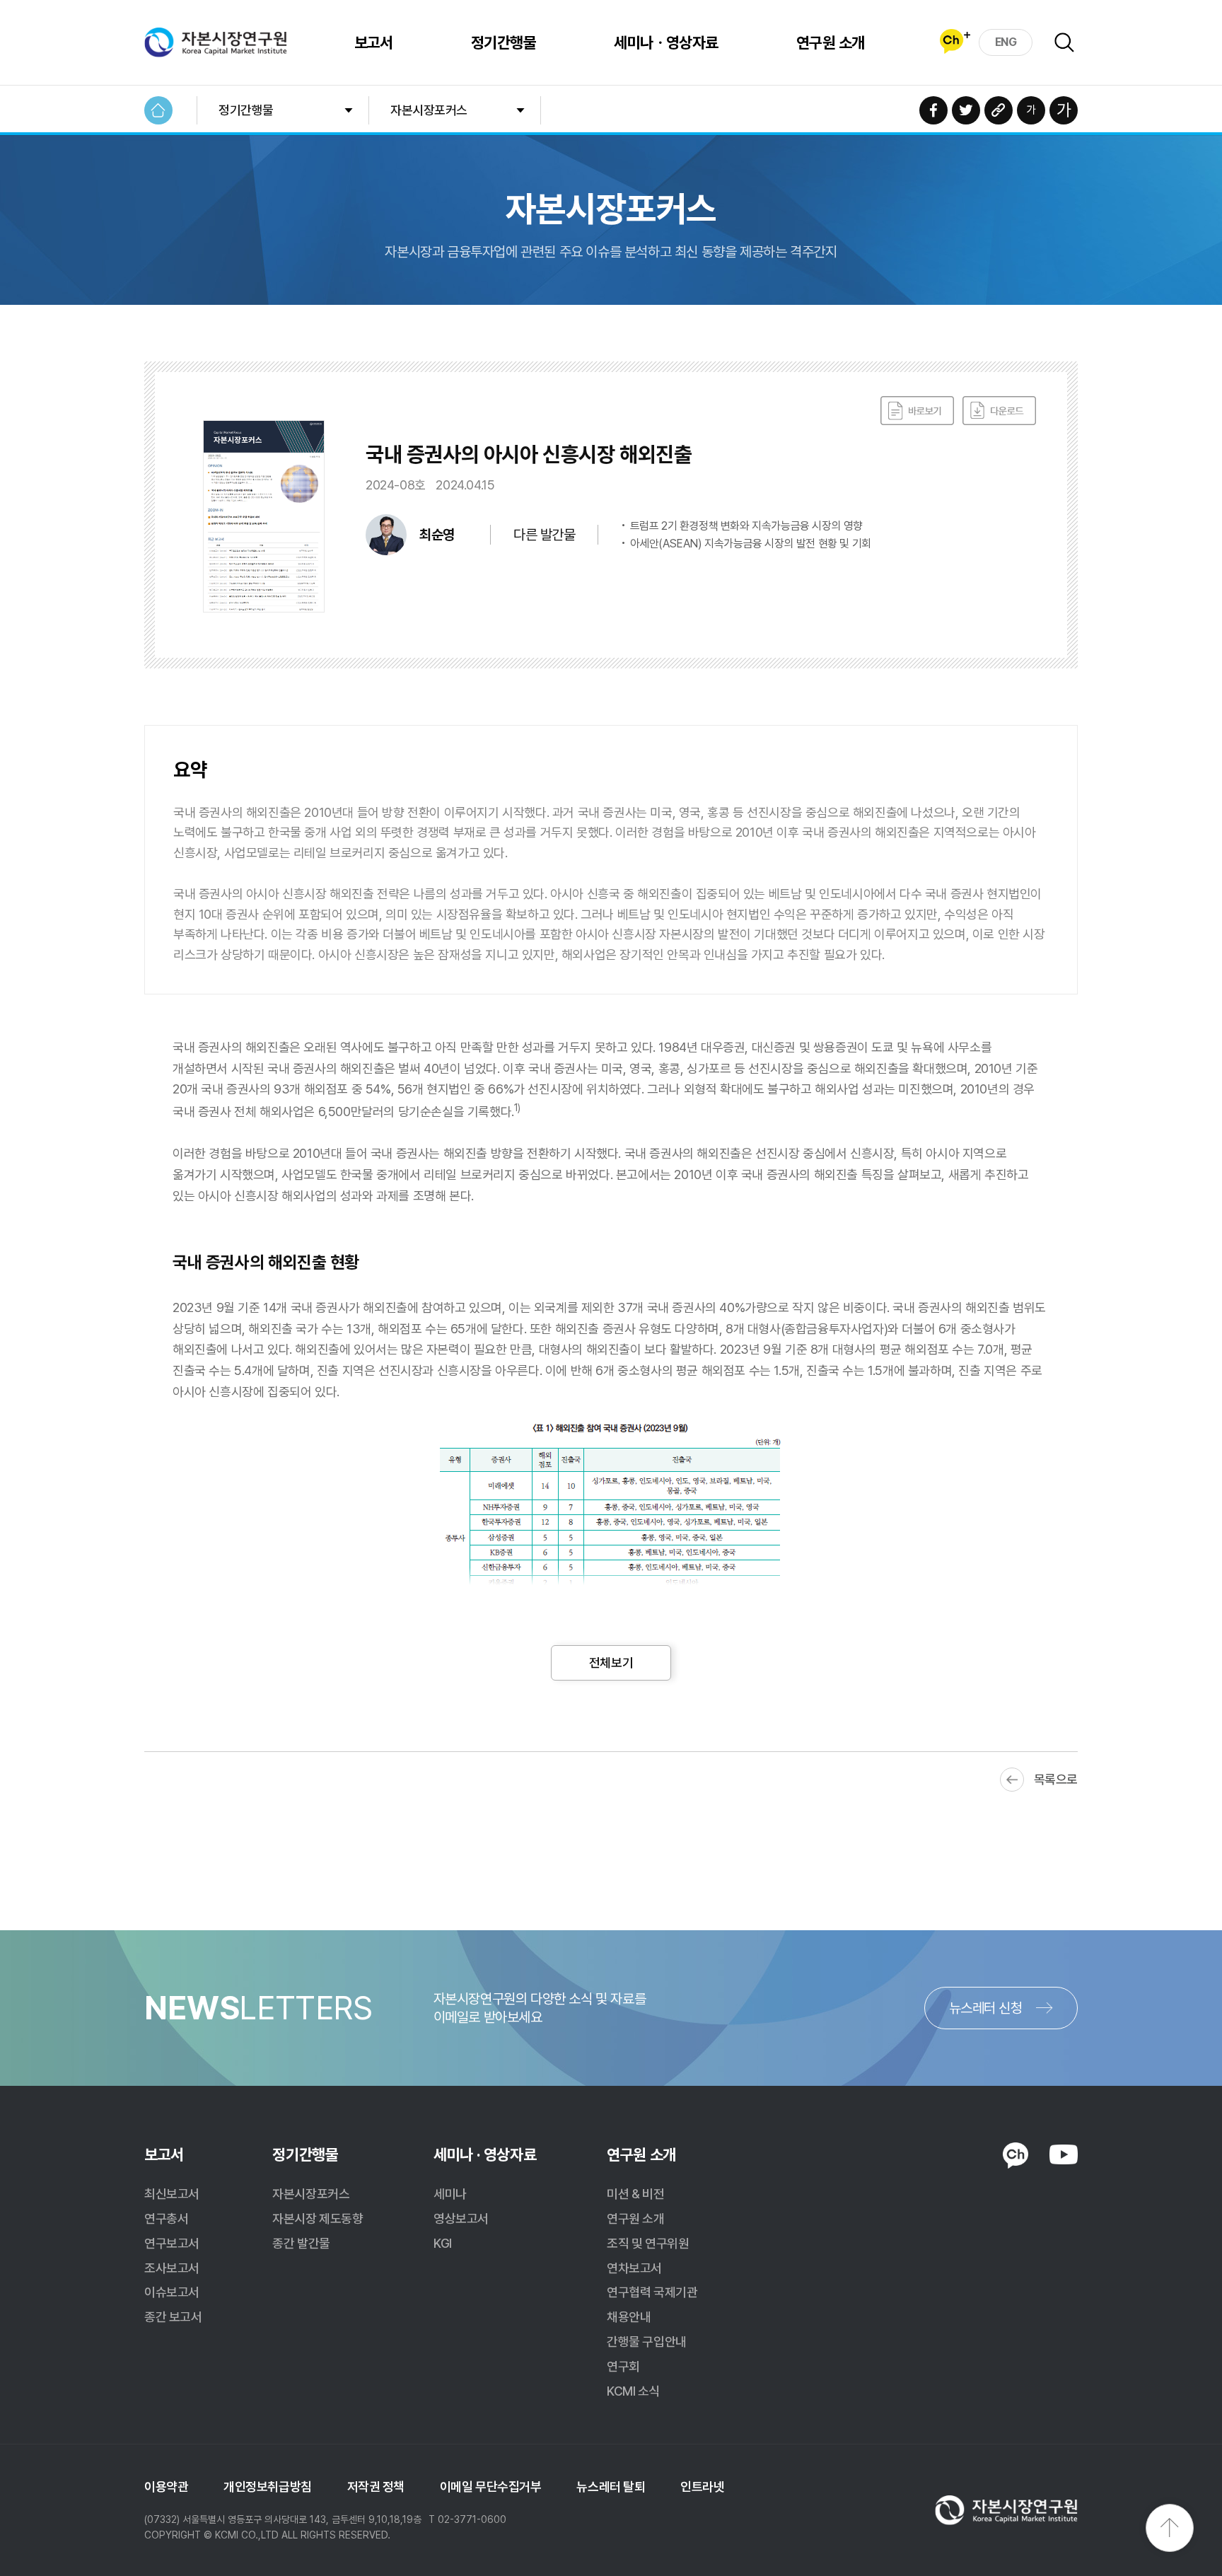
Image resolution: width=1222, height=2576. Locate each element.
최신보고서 (172, 2194)
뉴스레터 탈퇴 (611, 2487)
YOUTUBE (1064, 2154)
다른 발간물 (544, 535)
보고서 (374, 42)
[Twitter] (966, 110)
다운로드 (999, 411)
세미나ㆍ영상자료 (666, 42)
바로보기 (917, 411)
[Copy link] (999, 110)
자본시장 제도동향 (318, 2218)
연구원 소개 (831, 42)
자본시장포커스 (429, 110)
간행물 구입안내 (646, 2342)
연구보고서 (172, 2243)
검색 (1064, 42)
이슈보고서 (172, 2292)
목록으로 (1056, 1779)
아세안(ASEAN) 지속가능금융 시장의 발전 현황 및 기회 (751, 544)
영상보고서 (461, 2218)
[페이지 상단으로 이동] (1170, 2528)
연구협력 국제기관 (652, 2292)
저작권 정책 (376, 2487)
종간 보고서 (173, 2317)
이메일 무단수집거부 (491, 2487)
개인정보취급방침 (267, 2487)
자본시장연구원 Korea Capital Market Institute (216, 42)
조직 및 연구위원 (648, 2243)
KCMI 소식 (633, 2391)
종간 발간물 (301, 2243)
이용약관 (166, 2487)
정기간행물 (504, 42)
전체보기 (611, 1663)
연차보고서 (634, 2268)
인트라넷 (702, 2487)
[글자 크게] (1064, 110)
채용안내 (629, 2317)
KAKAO (1016, 2156)
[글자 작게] (1031, 110)
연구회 (623, 2366)
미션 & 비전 (635, 2194)
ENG (1006, 42)
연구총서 (166, 2218)
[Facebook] (933, 110)
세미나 (450, 2194)
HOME (158, 110)
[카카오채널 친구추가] (955, 41)
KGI (443, 2243)
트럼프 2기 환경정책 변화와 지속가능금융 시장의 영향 (746, 526)
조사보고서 (172, 2268)
